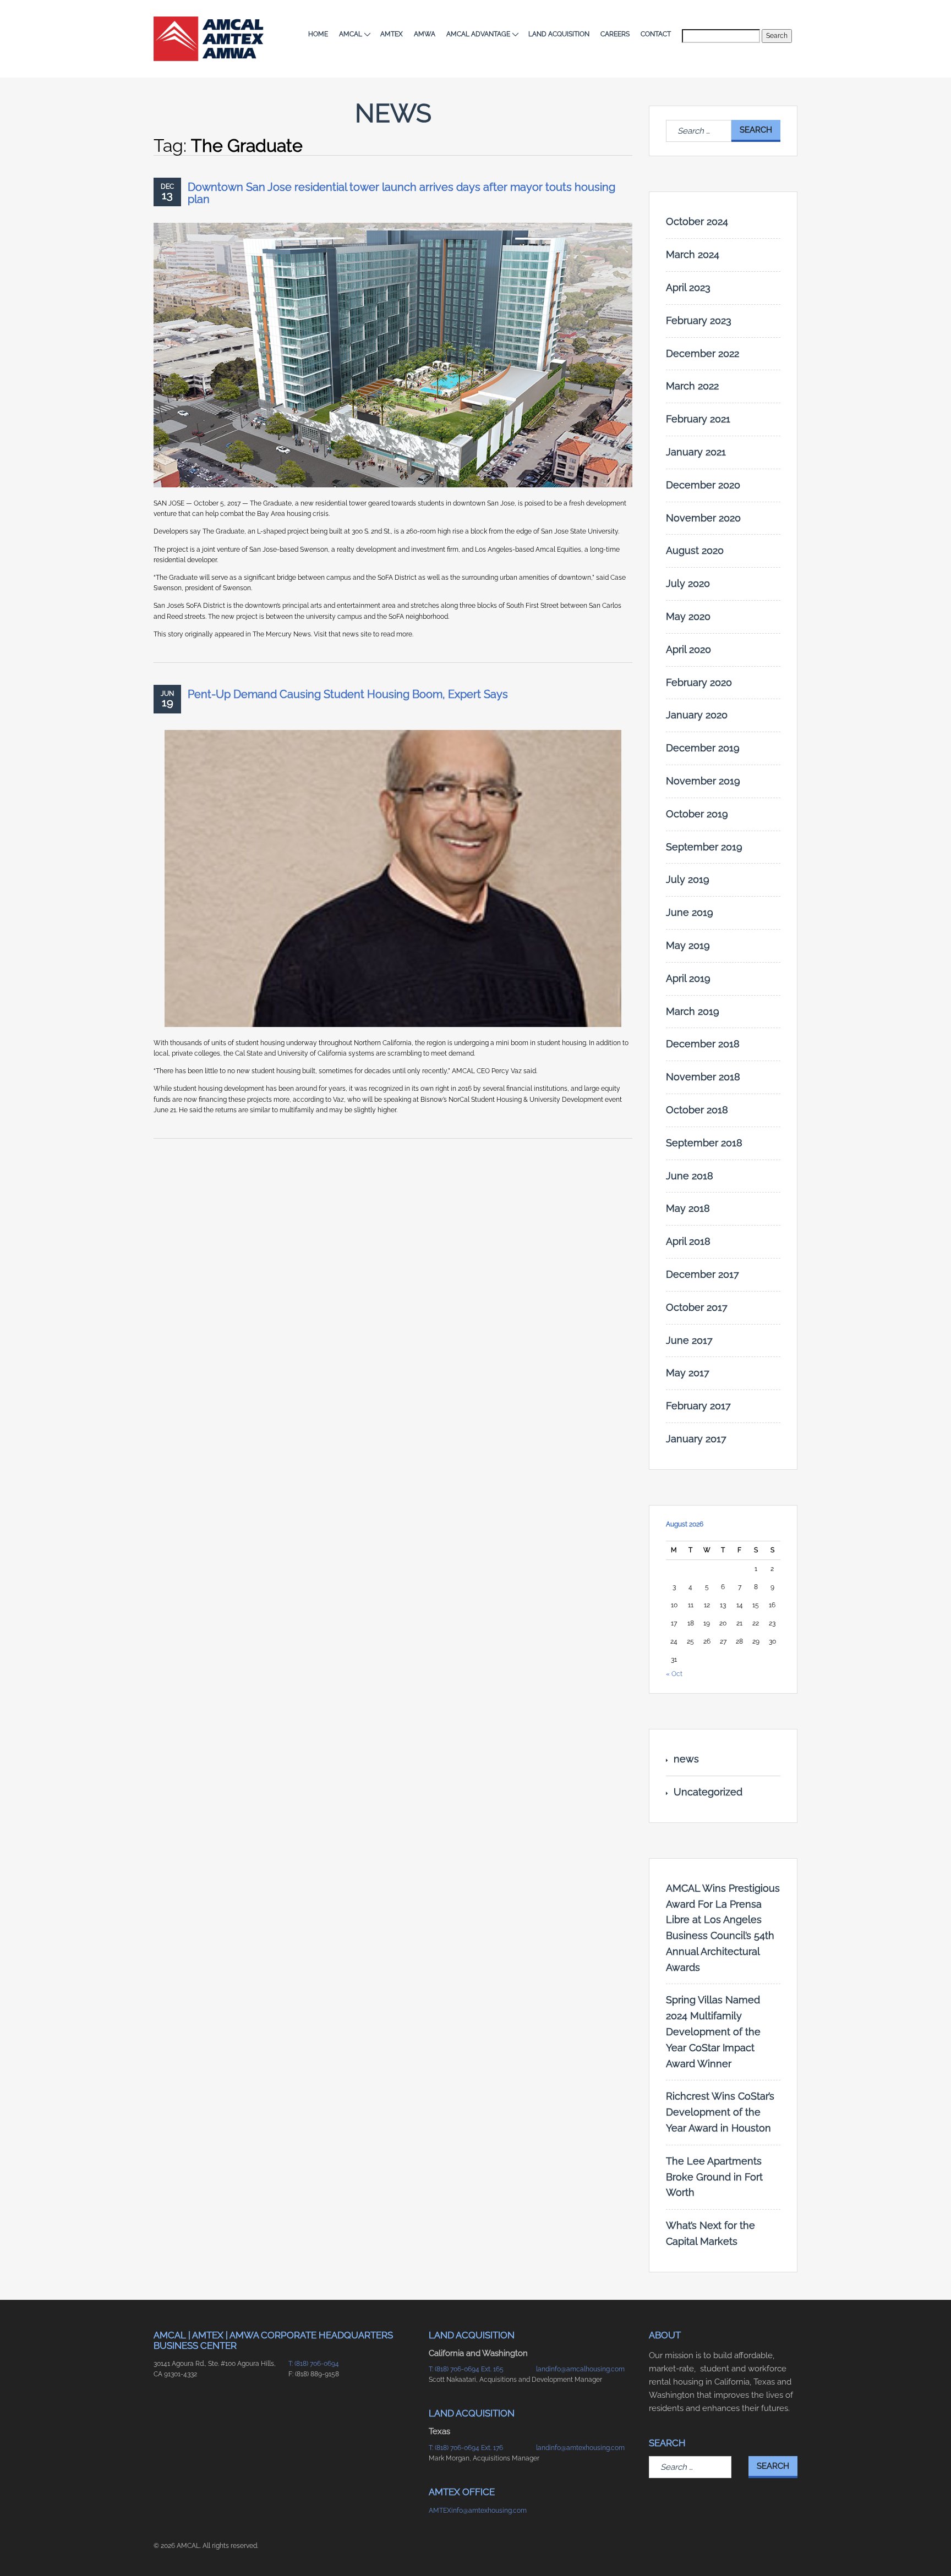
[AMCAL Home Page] (209, 39)
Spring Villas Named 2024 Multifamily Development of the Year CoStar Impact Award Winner (713, 2031)
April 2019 (688, 978)
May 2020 (688, 616)
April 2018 (688, 1241)
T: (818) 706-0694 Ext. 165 (466, 2369)
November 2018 (703, 1077)
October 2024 (697, 221)
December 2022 (703, 353)
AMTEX (392, 34)
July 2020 (688, 583)
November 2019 (703, 781)
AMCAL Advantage (478, 34)
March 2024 (693, 254)
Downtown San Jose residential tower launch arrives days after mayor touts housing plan (401, 193)
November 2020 (703, 518)
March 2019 (693, 1011)
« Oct (674, 1674)
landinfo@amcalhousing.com (580, 2369)
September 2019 (704, 847)
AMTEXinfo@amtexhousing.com (477, 2511)
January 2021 (696, 452)
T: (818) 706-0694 (314, 2364)
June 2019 (690, 912)
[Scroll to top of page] (778, 2550)
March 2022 (692, 386)
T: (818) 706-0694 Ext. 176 (466, 2448)
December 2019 (703, 748)
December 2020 (703, 485)
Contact (656, 34)
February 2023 (699, 320)
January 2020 (697, 715)
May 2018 (688, 1208)
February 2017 (698, 1406)
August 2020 (695, 550)
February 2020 (699, 682)
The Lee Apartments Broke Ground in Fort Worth (714, 2177)
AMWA (425, 34)
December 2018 (703, 1044)
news (686, 1759)
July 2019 (688, 879)
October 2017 (697, 1307)
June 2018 (690, 1176)
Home (318, 34)
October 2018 (697, 1110)
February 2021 (698, 419)
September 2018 (704, 1143)
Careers (615, 34)
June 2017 (689, 1340)
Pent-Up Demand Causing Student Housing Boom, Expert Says (348, 694)
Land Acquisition (559, 34)
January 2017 (696, 1439)
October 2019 (697, 814)
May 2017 (688, 1373)
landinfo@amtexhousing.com (580, 2448)
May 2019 (688, 945)
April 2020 (688, 649)
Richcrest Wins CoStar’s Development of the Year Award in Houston (720, 2112)
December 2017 (703, 1274)
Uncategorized (708, 1792)
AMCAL (351, 34)
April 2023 (688, 287)
